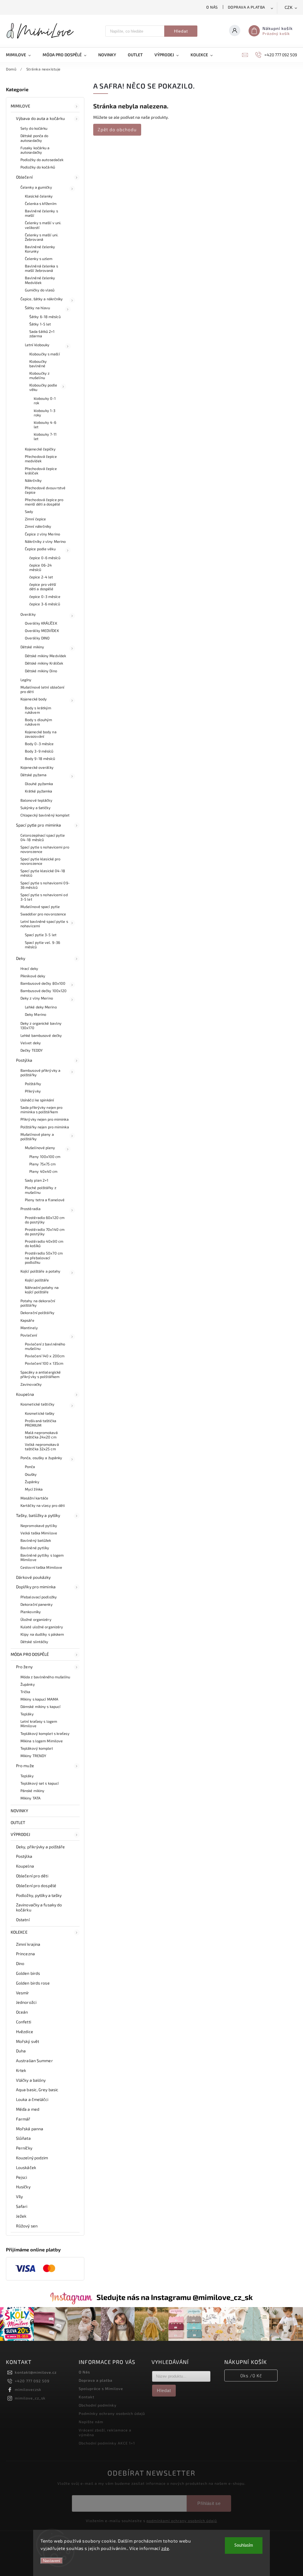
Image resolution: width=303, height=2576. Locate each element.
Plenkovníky (31, 1612)
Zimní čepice (35, 519)
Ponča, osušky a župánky (41, 1458)
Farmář (23, 2119)
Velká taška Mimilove (39, 1533)
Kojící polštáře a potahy (40, 1271)
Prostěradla (30, 1209)
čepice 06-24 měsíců (41, 567)
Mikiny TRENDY (33, 1756)
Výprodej (20, 1834)
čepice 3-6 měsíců (45, 604)
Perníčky (24, 2148)
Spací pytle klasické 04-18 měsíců (43, 873)
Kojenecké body (34, 699)
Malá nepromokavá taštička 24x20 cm (41, 1435)
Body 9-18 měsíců (40, 758)
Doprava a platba (246, 7)
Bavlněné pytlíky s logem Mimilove (42, 1557)
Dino (20, 1963)
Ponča (30, 1467)
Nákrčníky (33, 480)
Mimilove (20, 106)
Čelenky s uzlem (39, 259)
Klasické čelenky (39, 196)
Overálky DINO (37, 638)
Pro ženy (24, 1667)
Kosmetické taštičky (37, 1404)
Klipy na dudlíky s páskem (42, 1634)
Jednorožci (26, 2002)
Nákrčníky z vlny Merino (45, 541)
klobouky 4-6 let (45, 425)
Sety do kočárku (34, 128)
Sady (29, 511)
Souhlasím (244, 2545)
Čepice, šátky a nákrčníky (42, 299)
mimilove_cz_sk (30, 2398)
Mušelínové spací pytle (40, 907)
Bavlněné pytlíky (35, 1548)
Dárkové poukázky (33, 1577)
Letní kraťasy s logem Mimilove (39, 1724)
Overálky (28, 614)
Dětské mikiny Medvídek (45, 656)
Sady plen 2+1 (37, 1180)
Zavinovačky (31, 1384)
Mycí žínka (34, 1489)
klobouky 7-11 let (45, 436)
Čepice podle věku (40, 549)
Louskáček (26, 2167)
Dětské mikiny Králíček (44, 663)
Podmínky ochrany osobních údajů (112, 2413)
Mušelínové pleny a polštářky (37, 1137)
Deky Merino (36, 1014)
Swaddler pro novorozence (43, 914)
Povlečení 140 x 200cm (45, 1356)
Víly (19, 2196)
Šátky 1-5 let (40, 324)
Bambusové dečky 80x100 (43, 983)
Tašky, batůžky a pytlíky (38, 1515)
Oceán (22, 2012)
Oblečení (24, 177)
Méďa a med (28, 2109)
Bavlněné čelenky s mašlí (41, 213)
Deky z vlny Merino (37, 998)
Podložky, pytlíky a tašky (39, 1895)
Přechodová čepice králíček (41, 471)
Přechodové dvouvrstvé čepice (45, 490)
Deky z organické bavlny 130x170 (41, 1025)
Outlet (18, 1822)
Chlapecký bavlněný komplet (45, 815)
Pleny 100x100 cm (45, 1157)
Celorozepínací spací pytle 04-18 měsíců (43, 837)
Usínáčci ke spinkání (37, 1100)
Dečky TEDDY (32, 1050)
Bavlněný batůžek (36, 1540)
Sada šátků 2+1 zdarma (42, 334)
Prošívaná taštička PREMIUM (41, 1423)
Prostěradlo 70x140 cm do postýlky (45, 1232)
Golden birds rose (33, 1983)
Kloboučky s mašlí (45, 354)
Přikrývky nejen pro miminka (45, 1119)
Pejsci (22, 2177)
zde (165, 2548)
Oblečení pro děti (32, 1876)
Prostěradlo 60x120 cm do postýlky (45, 1220)
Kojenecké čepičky (40, 449)
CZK (289, 8)
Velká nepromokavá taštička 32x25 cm (42, 1447)
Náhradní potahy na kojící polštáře (42, 1290)
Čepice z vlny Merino (42, 534)
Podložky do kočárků (38, 167)
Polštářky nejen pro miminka (45, 1127)
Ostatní (23, 1920)
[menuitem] (21, 55)
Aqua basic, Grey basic (37, 2090)
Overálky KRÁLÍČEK (41, 623)
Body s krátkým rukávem (38, 710)
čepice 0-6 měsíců (45, 558)
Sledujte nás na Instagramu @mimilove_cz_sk (175, 2297)
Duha (21, 2051)
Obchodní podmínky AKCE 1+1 (107, 2443)
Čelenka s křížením (41, 203)
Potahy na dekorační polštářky (38, 1303)
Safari (22, 2206)
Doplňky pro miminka (36, 1587)
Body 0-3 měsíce (39, 744)
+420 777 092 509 (32, 2381)
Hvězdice (25, 2032)
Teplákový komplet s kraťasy (45, 1733)
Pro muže (25, 1766)
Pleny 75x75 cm (42, 1164)
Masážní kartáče (34, 1498)
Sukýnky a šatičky (36, 808)
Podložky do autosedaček (42, 160)
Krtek (21, 2070)
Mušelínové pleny (40, 1148)
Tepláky (27, 1714)
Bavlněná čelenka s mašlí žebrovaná (41, 268)
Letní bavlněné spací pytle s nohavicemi (44, 924)
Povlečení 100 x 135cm (44, 1363)
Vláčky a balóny (31, 2080)
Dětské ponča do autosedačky (34, 138)
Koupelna (25, 1394)
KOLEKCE (19, 1932)
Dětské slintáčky (34, 1642)
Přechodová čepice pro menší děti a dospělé (44, 502)
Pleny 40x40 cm (43, 1171)
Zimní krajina (28, 1944)
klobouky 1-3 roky (45, 413)
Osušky (31, 1474)
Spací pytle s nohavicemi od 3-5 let (44, 897)
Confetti (24, 2022)
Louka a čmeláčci (32, 2099)
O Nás (212, 7)
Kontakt (87, 2397)
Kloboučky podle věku (43, 387)
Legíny (26, 680)
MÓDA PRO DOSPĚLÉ (30, 1654)
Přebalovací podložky (39, 1597)
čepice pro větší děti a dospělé (43, 587)
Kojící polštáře (37, 1280)
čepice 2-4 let (41, 577)
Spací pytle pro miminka (38, 825)
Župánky (32, 1482)
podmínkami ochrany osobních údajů (182, 2521)
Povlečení (29, 1335)
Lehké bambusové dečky (41, 1035)
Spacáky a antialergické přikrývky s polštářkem (41, 1374)
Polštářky (33, 1084)
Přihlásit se (209, 2503)
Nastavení (52, 2561)
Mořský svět (28, 2041)
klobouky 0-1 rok (45, 401)
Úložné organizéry (36, 1619)
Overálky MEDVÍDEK (42, 631)
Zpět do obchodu (117, 129)
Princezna (25, 1954)
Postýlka (24, 1060)
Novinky (19, 1811)
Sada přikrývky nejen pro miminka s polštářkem (41, 1110)
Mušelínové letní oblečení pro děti (42, 689)
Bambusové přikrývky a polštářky (40, 1073)
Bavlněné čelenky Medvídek (40, 280)
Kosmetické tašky (40, 1413)
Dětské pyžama (33, 775)
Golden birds (28, 1973)
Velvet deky (31, 1043)
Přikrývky (33, 1091)
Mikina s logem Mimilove (42, 1741)
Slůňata (23, 2138)
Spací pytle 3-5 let (41, 935)
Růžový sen (27, 2226)
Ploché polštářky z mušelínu (41, 1190)
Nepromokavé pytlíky (39, 1526)
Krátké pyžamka (38, 791)
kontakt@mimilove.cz (36, 2372)
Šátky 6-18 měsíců (45, 317)
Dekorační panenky (37, 1604)
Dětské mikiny (32, 647)
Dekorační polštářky (37, 1313)
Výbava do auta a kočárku (40, 118)
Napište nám (91, 2422)
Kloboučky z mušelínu (39, 375)
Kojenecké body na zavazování (41, 734)
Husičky (23, 2187)
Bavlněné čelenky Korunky (40, 249)
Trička (25, 1692)
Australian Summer (34, 2061)
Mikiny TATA (30, 1798)
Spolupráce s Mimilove (101, 2389)
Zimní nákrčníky (38, 526)
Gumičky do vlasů (40, 290)
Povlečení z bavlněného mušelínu (45, 1346)
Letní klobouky (37, 345)
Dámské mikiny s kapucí (40, 1706)
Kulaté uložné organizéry (42, 1627)
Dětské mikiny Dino (41, 671)
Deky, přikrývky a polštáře (41, 1847)
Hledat (181, 31)
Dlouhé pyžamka (39, 784)
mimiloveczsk (28, 2389)
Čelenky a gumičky (36, 187)
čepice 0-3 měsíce (45, 596)
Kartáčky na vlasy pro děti (43, 1505)
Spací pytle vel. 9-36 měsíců (42, 945)
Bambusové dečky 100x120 (43, 991)
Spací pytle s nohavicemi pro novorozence (45, 849)
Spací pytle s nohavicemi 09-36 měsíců (45, 885)
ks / (251, 2375)
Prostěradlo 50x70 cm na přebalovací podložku (44, 1257)
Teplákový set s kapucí (40, 1783)
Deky (21, 958)
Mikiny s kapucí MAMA (39, 1699)
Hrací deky (29, 968)
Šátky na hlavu (37, 308)
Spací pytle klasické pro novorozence (40, 861)
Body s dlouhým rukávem (38, 722)
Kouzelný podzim (32, 2158)
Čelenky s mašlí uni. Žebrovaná (42, 237)
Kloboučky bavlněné (38, 364)
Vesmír (23, 1993)
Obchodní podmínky (98, 2405)
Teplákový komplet (37, 1748)
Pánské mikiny (32, 1791)
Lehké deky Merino (41, 1007)
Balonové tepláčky (36, 800)
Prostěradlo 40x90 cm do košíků (44, 1243)
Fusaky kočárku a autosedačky (35, 150)
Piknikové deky (33, 976)
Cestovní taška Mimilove (41, 1567)
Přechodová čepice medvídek (41, 459)
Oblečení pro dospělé (36, 1886)
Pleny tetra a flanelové (45, 1200)
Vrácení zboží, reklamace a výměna (105, 2432)
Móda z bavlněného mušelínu (45, 1677)
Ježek (21, 2216)
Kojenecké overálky (37, 767)
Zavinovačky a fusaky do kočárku (39, 1907)
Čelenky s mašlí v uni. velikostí (43, 225)
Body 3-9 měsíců (39, 751)
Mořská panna (30, 2129)
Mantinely (29, 1328)
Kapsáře (27, 1320)
